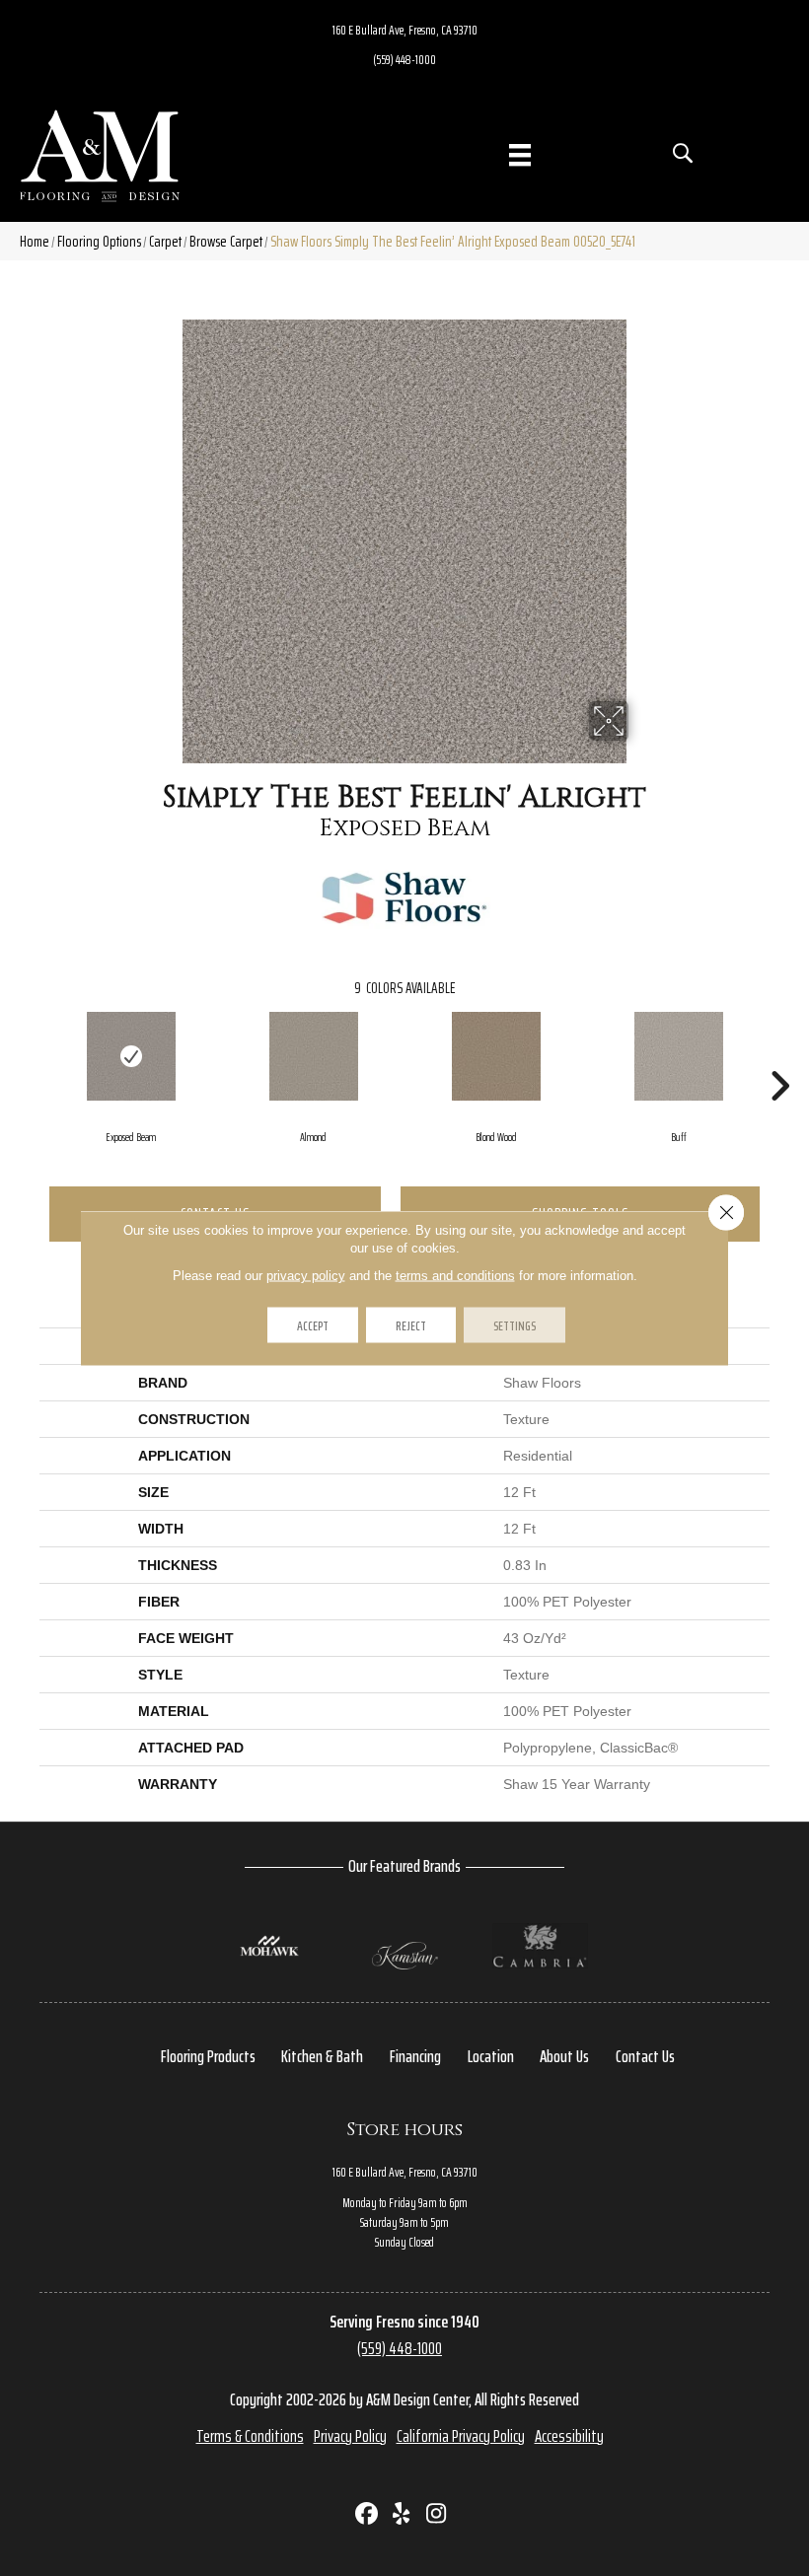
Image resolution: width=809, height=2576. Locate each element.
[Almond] (313, 1056)
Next (779, 1056)
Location (491, 2056)
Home (35, 241)
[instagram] (437, 2515)
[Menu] (520, 155)
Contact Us (645, 2056)
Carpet (165, 241)
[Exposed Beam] (131, 1056)
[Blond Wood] (496, 1056)
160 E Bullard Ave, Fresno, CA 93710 (405, 30)
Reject (411, 1325)
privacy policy (306, 1276)
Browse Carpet (226, 241)
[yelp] (402, 2515)
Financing (415, 2056)
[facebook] (368, 2515)
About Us (564, 2056)
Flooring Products (208, 2056)
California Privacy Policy (461, 2436)
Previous (30, 1056)
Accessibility (569, 2436)
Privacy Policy (350, 2436)
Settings (515, 1325)
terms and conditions (455, 1276)
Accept (313, 1325)
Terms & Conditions (250, 2436)
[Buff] (678, 1056)
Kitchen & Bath (322, 2056)
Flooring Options (99, 241)
